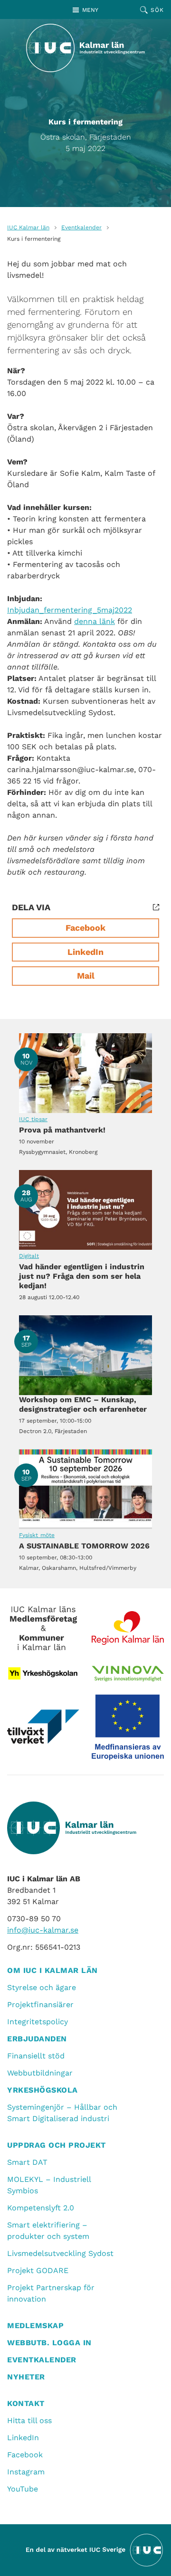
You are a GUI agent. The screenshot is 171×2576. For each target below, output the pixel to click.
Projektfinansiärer (40, 2005)
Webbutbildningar (40, 2073)
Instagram (26, 2472)
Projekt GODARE (38, 2270)
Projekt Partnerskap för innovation (51, 2293)
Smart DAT (27, 2162)
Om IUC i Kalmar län (52, 1970)
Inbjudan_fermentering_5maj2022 (70, 610)
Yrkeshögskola (43, 2090)
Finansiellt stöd (36, 2056)
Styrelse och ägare (42, 1987)
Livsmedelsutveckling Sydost (60, 2253)
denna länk (95, 621)
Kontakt (26, 2403)
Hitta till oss (29, 2420)
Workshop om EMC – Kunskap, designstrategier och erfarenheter (85, 1355)
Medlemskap (35, 2326)
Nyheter (26, 2377)
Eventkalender (81, 227)
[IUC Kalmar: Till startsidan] (85, 48)
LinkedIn (85, 952)
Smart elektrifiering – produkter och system (48, 2231)
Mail (86, 976)
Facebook (85, 928)
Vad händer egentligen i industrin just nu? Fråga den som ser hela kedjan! (85, 1210)
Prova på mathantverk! (85, 1073)
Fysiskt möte (37, 1535)
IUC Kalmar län (28, 227)
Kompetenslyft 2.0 (41, 2208)
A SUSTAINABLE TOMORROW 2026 (85, 1489)
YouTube (23, 2489)
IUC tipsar (33, 1119)
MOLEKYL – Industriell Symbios (49, 2185)
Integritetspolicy (38, 2022)
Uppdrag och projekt (57, 2145)
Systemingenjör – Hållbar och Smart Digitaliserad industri (62, 2113)
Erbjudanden (37, 2039)
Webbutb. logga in (49, 2343)
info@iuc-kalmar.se (43, 1930)
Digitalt (29, 1256)
